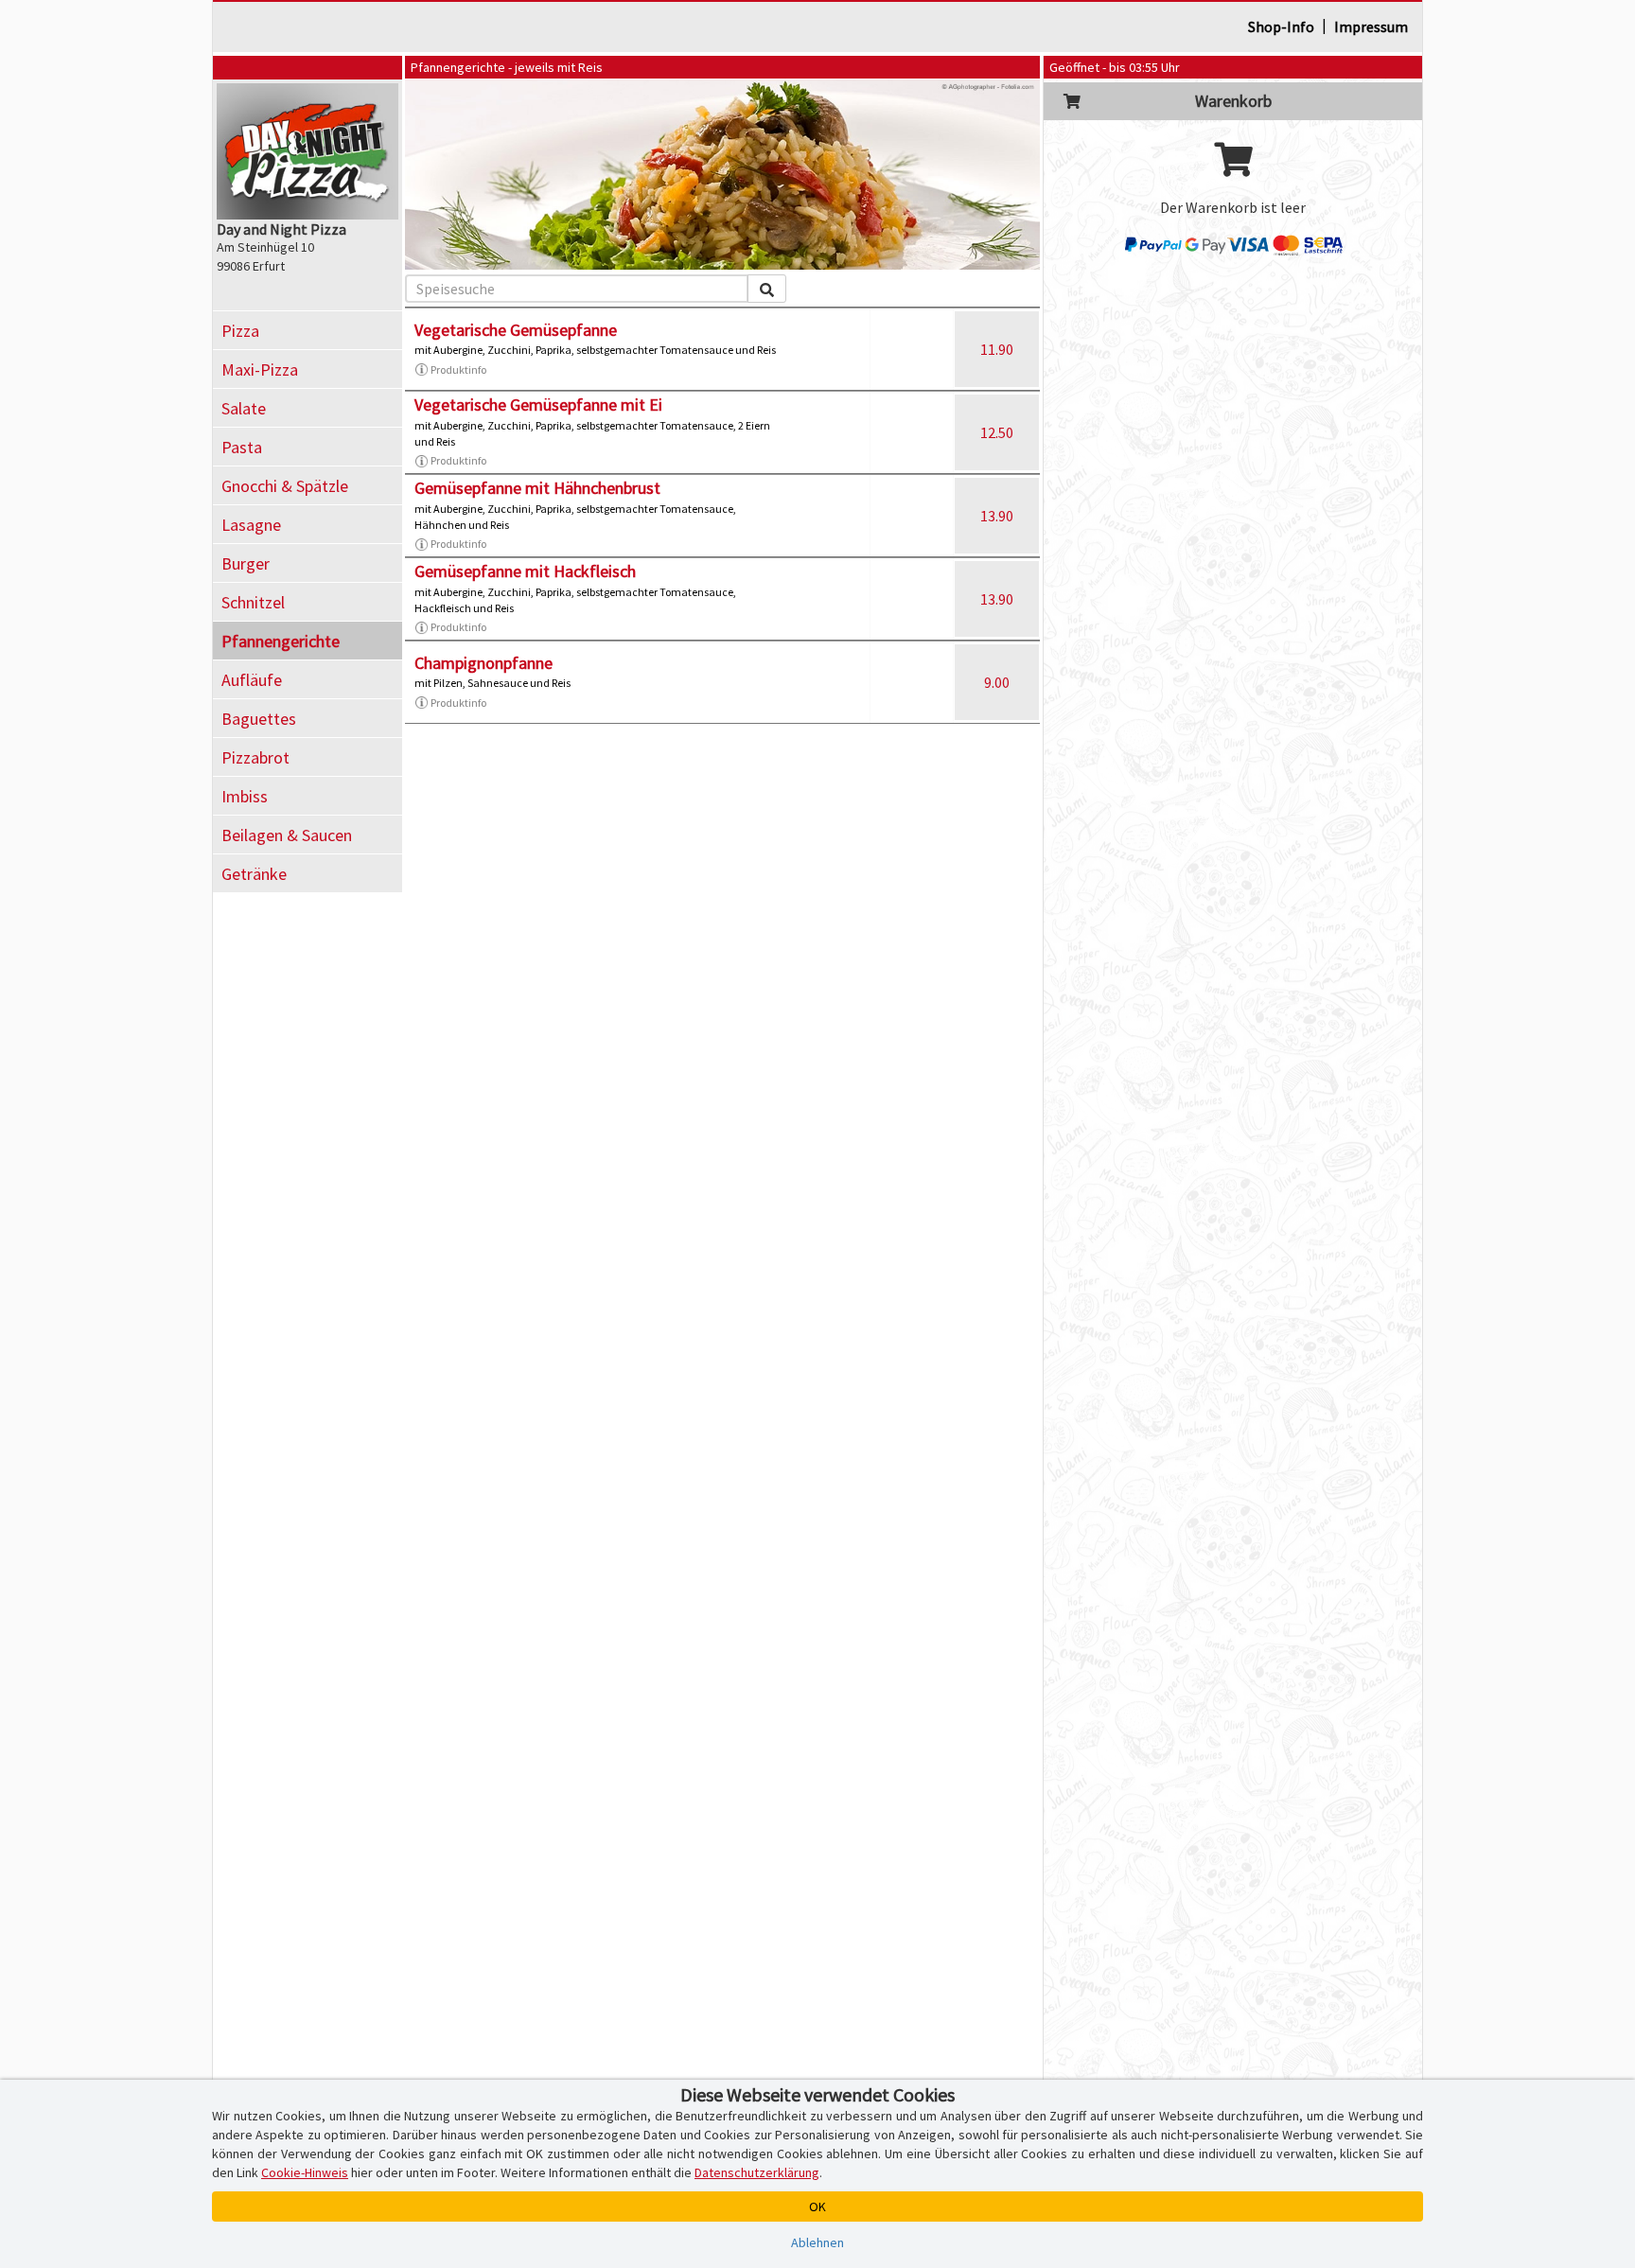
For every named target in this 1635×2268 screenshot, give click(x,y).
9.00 (997, 682)
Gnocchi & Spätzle (285, 486)
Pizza (240, 331)
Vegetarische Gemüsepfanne (516, 330)
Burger (246, 563)
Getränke (254, 874)
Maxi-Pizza (260, 369)
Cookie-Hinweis (305, 2172)
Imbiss (245, 796)
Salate (244, 408)
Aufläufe (252, 680)
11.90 (997, 349)
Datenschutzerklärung (757, 2172)
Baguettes (259, 719)
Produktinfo (458, 369)
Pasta (242, 447)
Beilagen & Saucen (287, 835)
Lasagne (251, 525)
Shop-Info (1281, 26)
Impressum (1371, 26)
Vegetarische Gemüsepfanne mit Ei (538, 404)
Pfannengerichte (281, 641)
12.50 (997, 432)
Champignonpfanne (483, 663)
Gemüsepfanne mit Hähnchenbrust (537, 488)
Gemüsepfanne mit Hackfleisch (525, 571)
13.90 (997, 516)
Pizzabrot (255, 757)
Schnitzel (253, 602)
